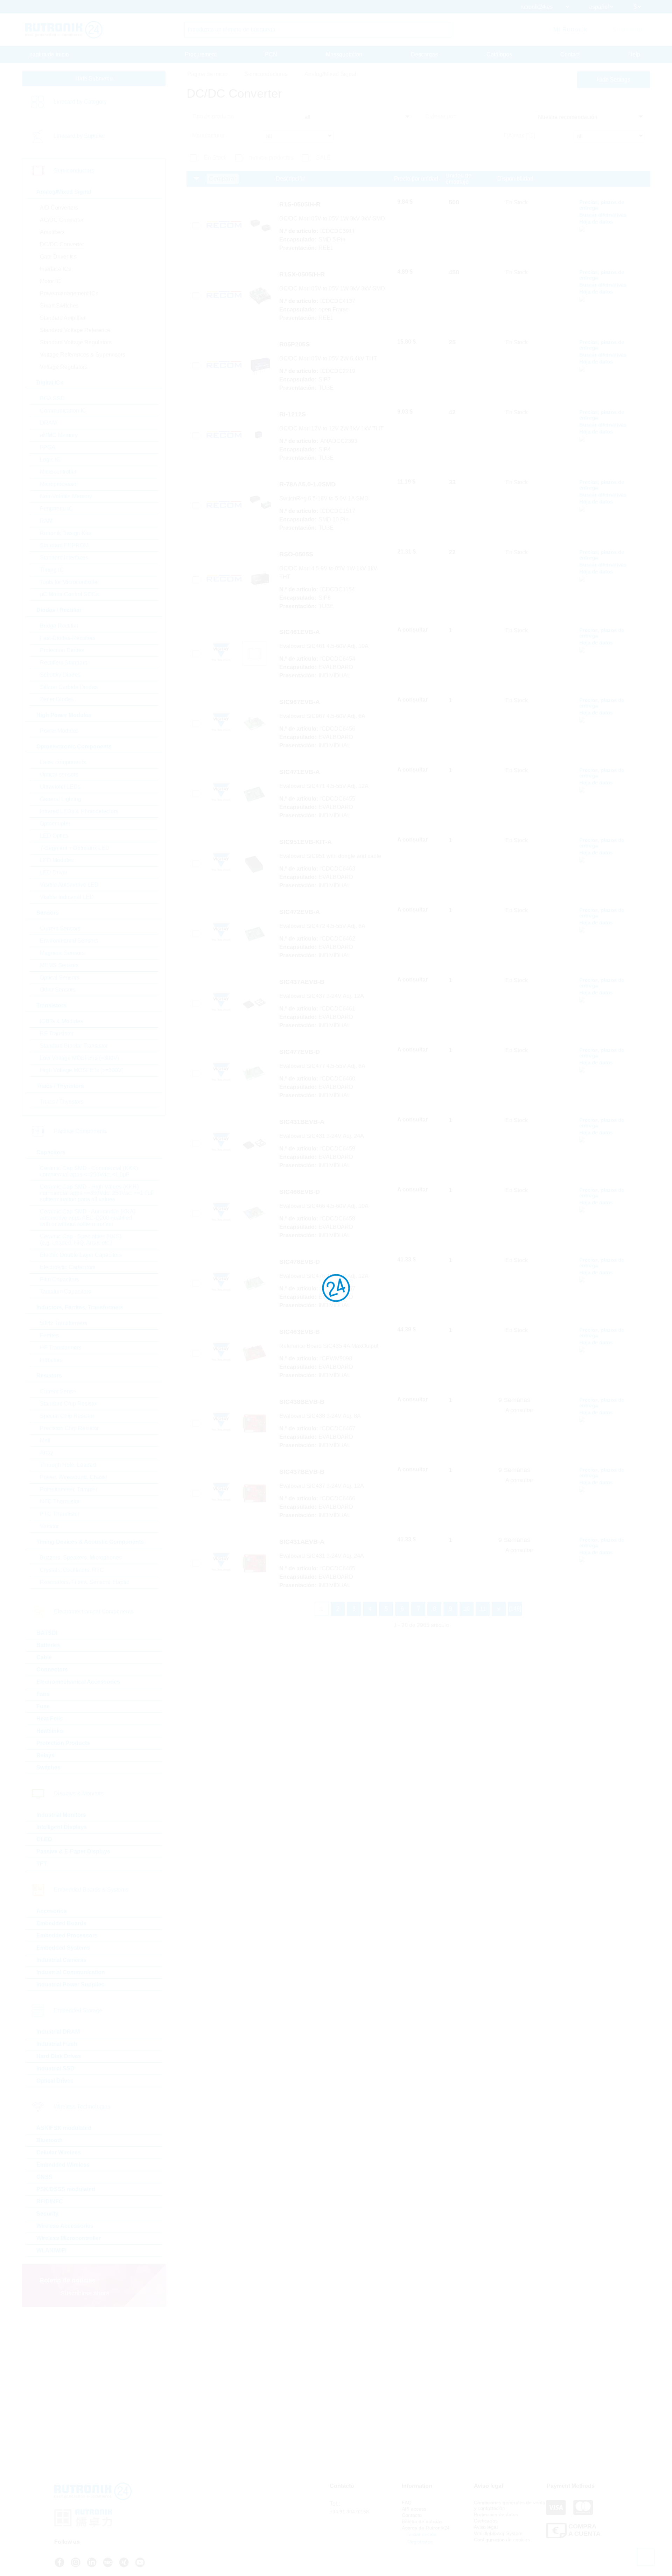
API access (414, 2509)
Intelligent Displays (62, 1827)
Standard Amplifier (63, 318)
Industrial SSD (55, 2068)
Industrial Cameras (61, 1960)
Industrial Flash (57, 2044)
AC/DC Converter (62, 220)
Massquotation (344, 54)
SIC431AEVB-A (302, 1542)
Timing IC (52, 570)
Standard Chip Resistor (69, 1404)
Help (634, 54)
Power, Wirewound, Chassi (73, 1477)
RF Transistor (57, 1033)
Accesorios (52, 1911)
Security (47, 2214)
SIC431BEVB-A (302, 1122)
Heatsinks (50, 1731)
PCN (271, 54)
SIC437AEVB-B (302, 982)
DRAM (48, 423)
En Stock (215, 158)
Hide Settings (614, 80)
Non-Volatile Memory (66, 496)
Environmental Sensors (69, 941)
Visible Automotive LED (69, 885)
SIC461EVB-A (300, 632)
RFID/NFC (50, 2201)
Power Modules (59, 731)
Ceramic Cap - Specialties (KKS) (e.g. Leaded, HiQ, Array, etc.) (81, 1240)
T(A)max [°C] (519, 136)
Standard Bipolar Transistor (74, 1046)
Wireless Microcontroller (69, 2238)
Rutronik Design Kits (65, 533)
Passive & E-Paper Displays (73, 1852)
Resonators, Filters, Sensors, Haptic (85, 1582)
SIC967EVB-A (300, 702)
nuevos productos (271, 158)
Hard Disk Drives (59, 2056)
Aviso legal (486, 2527)
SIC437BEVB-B (302, 1472)
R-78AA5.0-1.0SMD (307, 484)
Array (47, 1453)
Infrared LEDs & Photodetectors (79, 811)
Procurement (201, 54)
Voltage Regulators (64, 367)
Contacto (412, 2515)
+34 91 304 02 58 (349, 2512)
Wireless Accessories (65, 2226)
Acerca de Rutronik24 (426, 2528)
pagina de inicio (49, 54)
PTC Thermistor (60, 1514)
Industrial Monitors (61, 1815)
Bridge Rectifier (59, 626)
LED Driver (54, 872)
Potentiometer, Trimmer (69, 1489)
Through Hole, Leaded (68, 1465)
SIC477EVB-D (300, 1052)
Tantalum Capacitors (65, 1292)
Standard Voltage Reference (75, 330)
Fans (43, 1694)
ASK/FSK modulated (64, 2128)
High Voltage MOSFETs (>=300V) (82, 1070)
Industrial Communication (71, 1972)
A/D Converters (59, 208)
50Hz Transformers (64, 1323)
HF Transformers (61, 1348)
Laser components (63, 762)
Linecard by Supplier (79, 136)
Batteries (48, 1645)
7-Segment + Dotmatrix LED (75, 848)
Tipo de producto (213, 116)
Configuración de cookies (502, 2540)
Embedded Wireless (63, 2165)
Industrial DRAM (58, 2032)
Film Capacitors (59, 1279)
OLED (44, 1839)
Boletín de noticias (422, 2521)
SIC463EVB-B (300, 1332)
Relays (45, 1755)
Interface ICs (55, 269)
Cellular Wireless (59, 2152)
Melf (45, 1440)
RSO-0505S (296, 554)
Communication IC (63, 411)
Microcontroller (58, 472)
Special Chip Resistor (67, 1416)
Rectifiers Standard (64, 663)
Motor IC (50, 281)
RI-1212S (293, 414)
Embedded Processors (67, 1935)
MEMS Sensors (59, 965)
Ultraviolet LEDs (60, 787)
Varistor (49, 1526)
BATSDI (47, 1633)
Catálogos (499, 54)
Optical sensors (59, 775)
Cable (44, 1657)
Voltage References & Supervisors (83, 355)
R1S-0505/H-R (300, 204)
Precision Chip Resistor (69, 1428)
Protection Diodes (62, 650)
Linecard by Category (80, 102)
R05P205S (295, 344)
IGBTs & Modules (61, 1021)
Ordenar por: (441, 116)
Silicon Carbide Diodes (69, 687)
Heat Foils (50, 1719)
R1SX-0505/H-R (302, 274)
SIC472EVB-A (300, 912)
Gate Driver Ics (58, 257)
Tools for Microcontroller (69, 582)
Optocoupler (55, 824)
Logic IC (50, 460)
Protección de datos (496, 2514)
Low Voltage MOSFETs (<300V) (79, 1058)
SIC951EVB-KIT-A (306, 842)
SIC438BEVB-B (302, 1402)
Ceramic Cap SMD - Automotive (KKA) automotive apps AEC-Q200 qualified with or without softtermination (88, 1218)
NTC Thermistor (60, 1502)
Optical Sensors (60, 977)
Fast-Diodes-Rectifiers (68, 638)
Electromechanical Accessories (78, 1682)
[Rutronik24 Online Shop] (64, 30)
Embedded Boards (61, 1923)
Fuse (43, 1706)
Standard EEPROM (64, 545)
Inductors (51, 1360)
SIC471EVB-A (300, 772)
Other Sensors (58, 990)
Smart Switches (59, 306)
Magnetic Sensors (62, 953)
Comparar (223, 179)
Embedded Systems (63, 1948)
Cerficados (486, 2521)
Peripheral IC (56, 509)
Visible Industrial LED (67, 897)
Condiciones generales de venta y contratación (510, 2505)
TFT (42, 1864)
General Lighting (61, 799)
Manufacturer (208, 136)
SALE (323, 158)
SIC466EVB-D (300, 1192)
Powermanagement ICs (69, 293)
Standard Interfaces (64, 558)
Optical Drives (55, 2081)
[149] (515, 1609)
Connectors (52, 1670)
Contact (570, 54)
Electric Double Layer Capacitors (81, 1255)
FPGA (48, 447)
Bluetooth (50, 2140)
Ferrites (49, 1335)
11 (483, 1609)
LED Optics (54, 836)
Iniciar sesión (421, 2534)
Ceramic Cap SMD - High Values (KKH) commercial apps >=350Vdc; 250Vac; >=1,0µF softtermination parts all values (97, 1193)
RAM (46, 521)
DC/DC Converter (62, 244)
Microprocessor (59, 484)
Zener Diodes (57, 699)
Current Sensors (60, 928)
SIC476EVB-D (300, 1262)
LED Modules (57, 860)
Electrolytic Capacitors (68, 1267)
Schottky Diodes (60, 675)
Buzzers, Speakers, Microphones (81, 1558)
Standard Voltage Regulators (76, 342)
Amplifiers (52, 232)
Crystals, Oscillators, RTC (72, 1570)
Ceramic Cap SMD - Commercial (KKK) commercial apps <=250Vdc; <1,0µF (89, 1171)
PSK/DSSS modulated (66, 2189)
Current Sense (58, 1391)
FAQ (407, 2503)
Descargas (424, 54)
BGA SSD (52, 398)
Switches (48, 1768)
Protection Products (63, 1743)
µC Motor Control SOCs (69, 594)
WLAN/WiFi (51, 2250)
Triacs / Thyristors (62, 1102)
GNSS (44, 2177)
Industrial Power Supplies (70, 1984)
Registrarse (419, 2542)
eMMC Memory (59, 435)
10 (467, 1609)
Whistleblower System (498, 2533)
